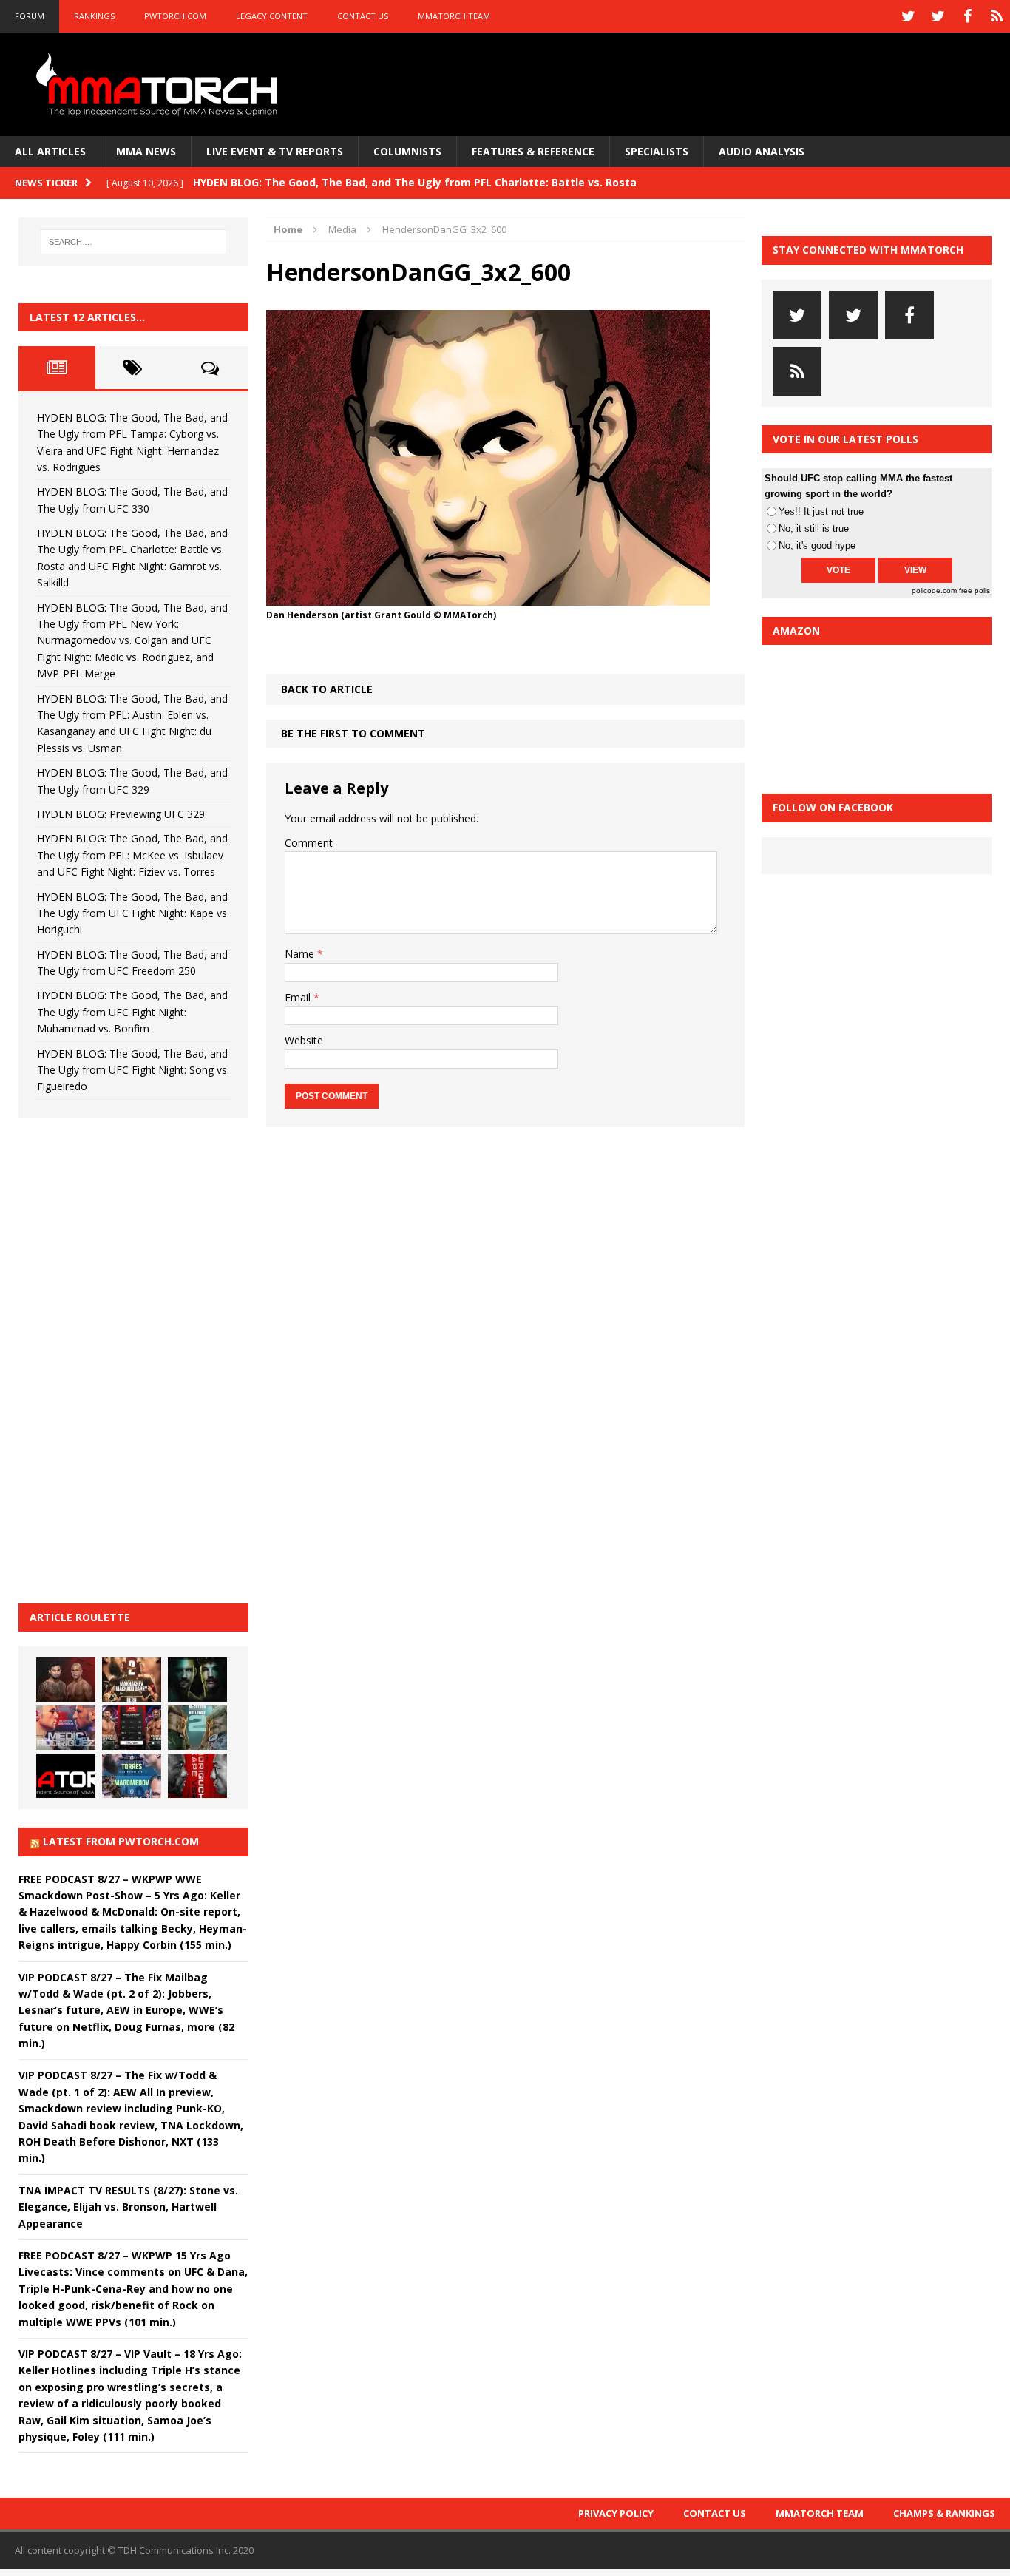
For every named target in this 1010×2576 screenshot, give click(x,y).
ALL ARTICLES (50, 151)
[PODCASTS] (997, 16)
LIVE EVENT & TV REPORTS (275, 151)
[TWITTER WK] (938, 16)
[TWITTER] (908, 16)
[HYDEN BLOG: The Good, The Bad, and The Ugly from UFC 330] (132, 1680)
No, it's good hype (817, 545)
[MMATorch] (160, 84)
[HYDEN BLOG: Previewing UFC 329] (66, 1776)
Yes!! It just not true (821, 511)
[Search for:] (134, 242)
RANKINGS (94, 16)
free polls (975, 591)
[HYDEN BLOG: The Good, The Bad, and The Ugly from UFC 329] (197, 1728)
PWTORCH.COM (175, 16)
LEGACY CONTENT (272, 16)
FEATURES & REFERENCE (533, 151)
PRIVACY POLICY (616, 2513)
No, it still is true (814, 528)
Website (304, 1040)
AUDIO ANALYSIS (762, 151)
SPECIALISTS (657, 151)
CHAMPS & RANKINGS (944, 2513)
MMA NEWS (146, 151)
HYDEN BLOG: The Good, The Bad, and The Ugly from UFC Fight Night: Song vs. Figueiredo (133, 1070)
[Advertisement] (129, 1359)
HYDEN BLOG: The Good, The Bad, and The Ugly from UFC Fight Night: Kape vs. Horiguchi (133, 913)
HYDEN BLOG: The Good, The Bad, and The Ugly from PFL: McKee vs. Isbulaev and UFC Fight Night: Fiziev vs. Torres (132, 855)
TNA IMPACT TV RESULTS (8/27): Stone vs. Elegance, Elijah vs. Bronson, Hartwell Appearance (128, 2207)
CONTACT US (363, 16)
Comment (309, 843)
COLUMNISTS (407, 151)
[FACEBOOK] (967, 16)
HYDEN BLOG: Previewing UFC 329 (121, 814)
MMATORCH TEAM (454, 16)
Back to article (327, 689)
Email (299, 997)
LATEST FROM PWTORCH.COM (121, 1841)
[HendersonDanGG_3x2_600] (488, 596)
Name (301, 954)
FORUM (30, 16)
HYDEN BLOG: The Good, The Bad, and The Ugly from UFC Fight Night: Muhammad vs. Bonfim (132, 1012)
